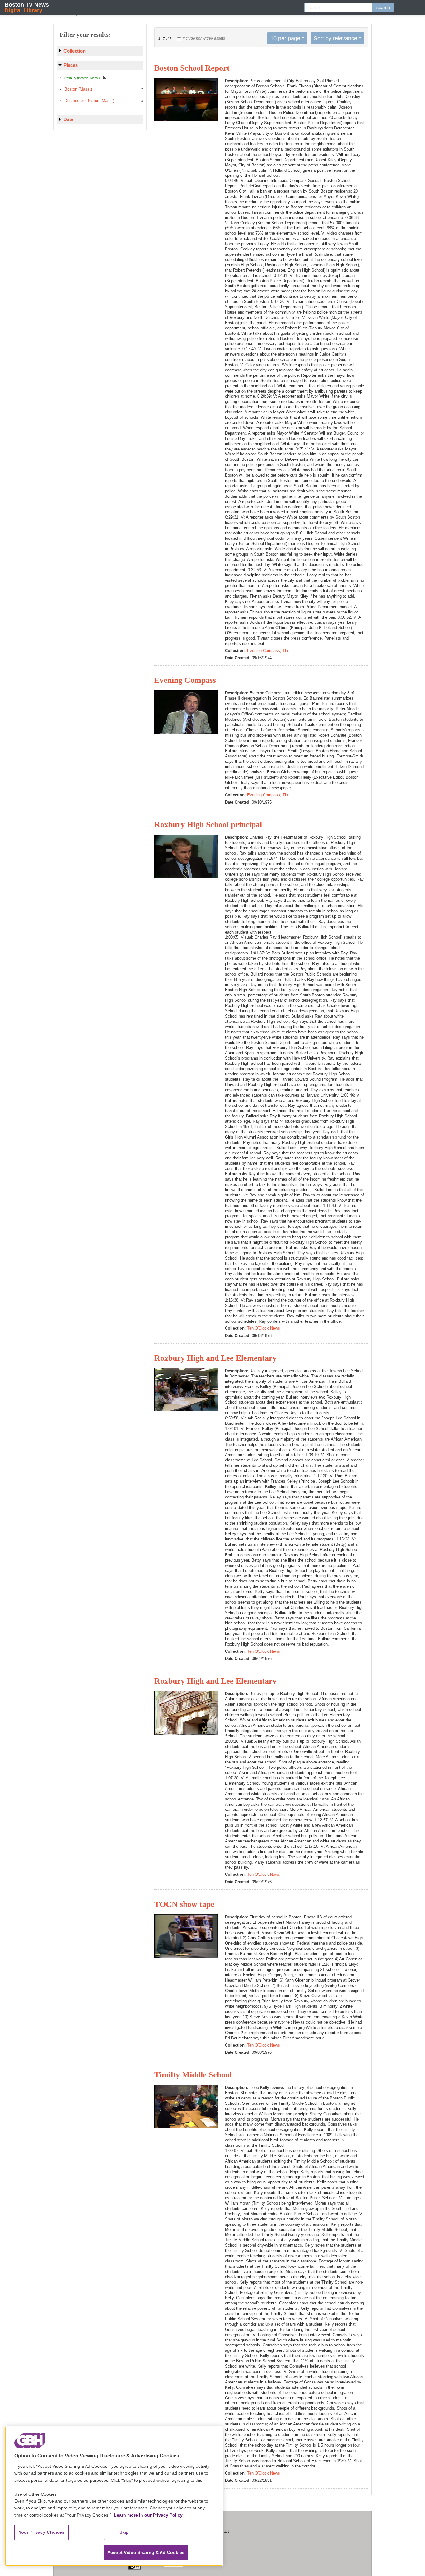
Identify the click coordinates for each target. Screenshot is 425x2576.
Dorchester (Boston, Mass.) (89, 101)
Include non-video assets (204, 38)
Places (71, 65)
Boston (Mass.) (78, 89)
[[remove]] (104, 78)
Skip (124, 2532)
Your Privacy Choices (42, 2532)
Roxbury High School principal (208, 825)
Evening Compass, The (268, 651)
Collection (75, 51)
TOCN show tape (184, 1904)
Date (68, 119)
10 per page (285, 38)
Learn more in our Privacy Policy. (149, 2515)
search (383, 7)
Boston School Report (192, 68)
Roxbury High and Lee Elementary (215, 1358)
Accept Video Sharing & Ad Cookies (146, 2552)
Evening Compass (185, 680)
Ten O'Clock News (264, 1328)
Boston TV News (27, 7)
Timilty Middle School (193, 2075)
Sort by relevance (335, 38)
